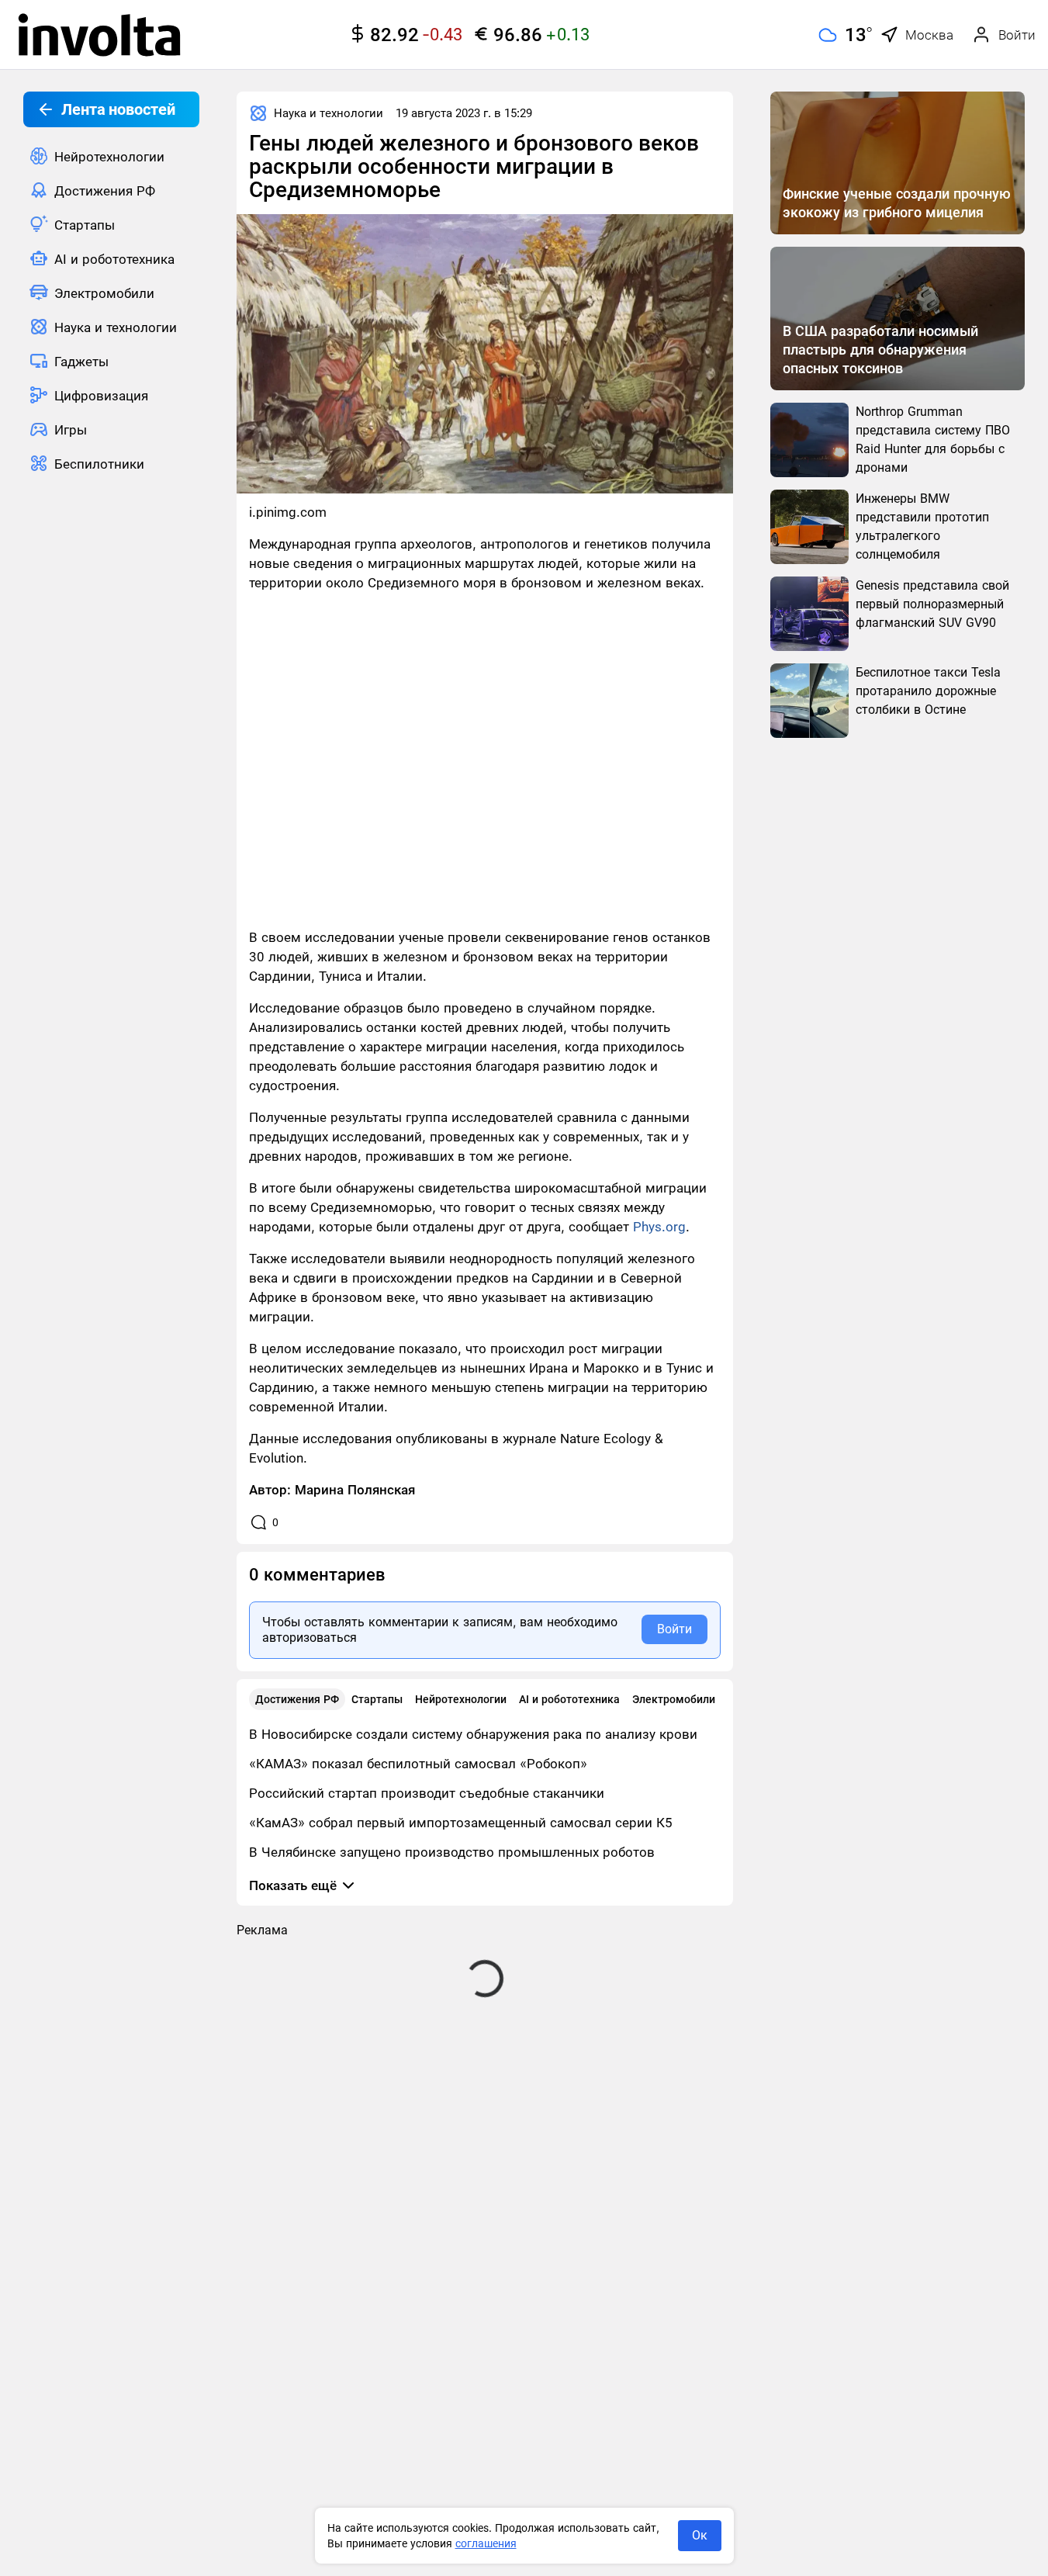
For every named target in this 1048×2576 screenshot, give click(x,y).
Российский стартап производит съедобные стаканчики (427, 1793)
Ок (700, 2535)
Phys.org (659, 1227)
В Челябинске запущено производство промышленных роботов (452, 1852)
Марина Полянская (355, 1490)
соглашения (486, 2543)
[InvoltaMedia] (99, 35)
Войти (674, 1629)
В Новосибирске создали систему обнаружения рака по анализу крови (473, 1734)
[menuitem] (111, 156)
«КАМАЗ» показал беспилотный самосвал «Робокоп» (418, 1764)
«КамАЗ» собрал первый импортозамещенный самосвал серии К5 (461, 1823)
